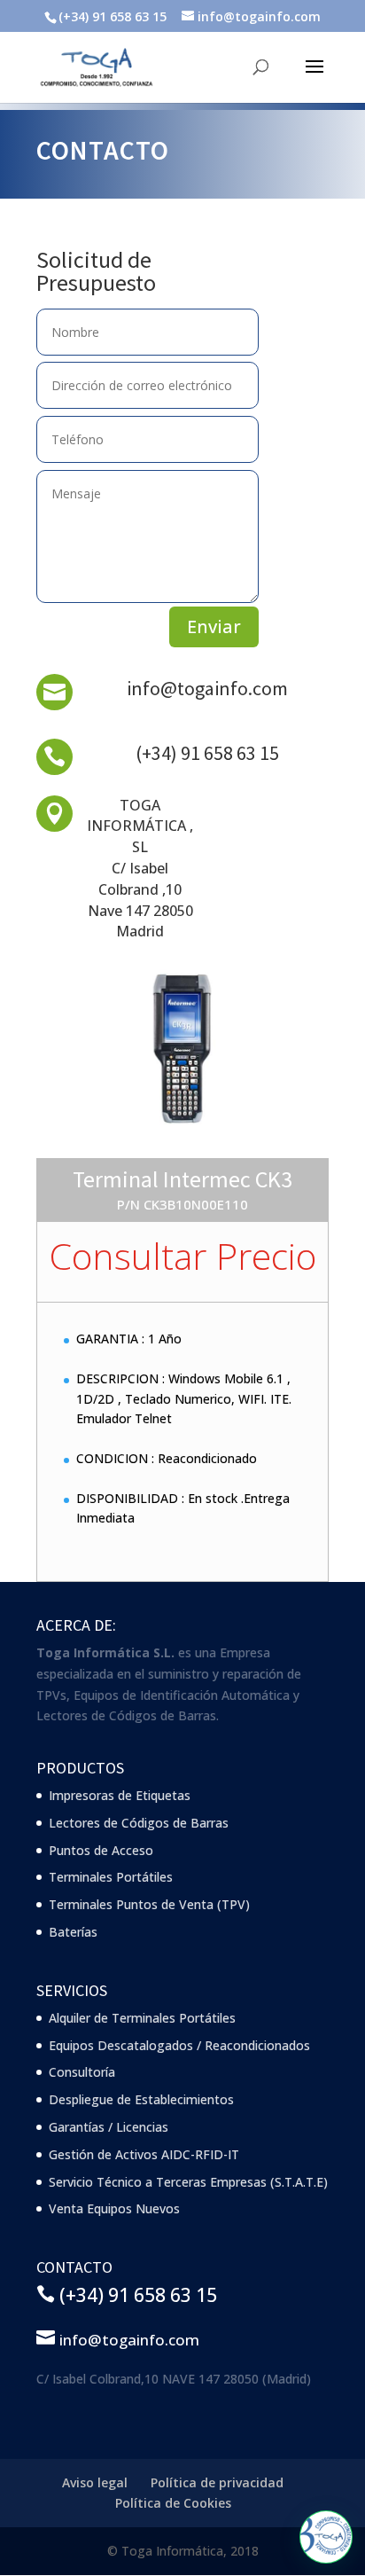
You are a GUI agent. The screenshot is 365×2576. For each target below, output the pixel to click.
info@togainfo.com (207, 688)
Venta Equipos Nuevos (114, 2208)
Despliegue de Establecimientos (141, 2099)
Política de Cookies (173, 2503)
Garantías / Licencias (109, 2127)
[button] (326, 2537)
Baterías (73, 1932)
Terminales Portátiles (111, 1877)
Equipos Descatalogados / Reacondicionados (179, 2045)
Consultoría (82, 2072)
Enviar (214, 626)
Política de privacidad (217, 2482)
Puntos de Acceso (101, 1850)
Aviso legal (95, 2482)
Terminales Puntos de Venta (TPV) (149, 1904)
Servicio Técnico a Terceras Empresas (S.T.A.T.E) (188, 2182)
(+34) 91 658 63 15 (207, 753)
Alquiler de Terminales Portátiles (142, 2018)
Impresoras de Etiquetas (120, 1795)
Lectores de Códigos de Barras (139, 1823)
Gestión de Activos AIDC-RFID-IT (144, 2154)
